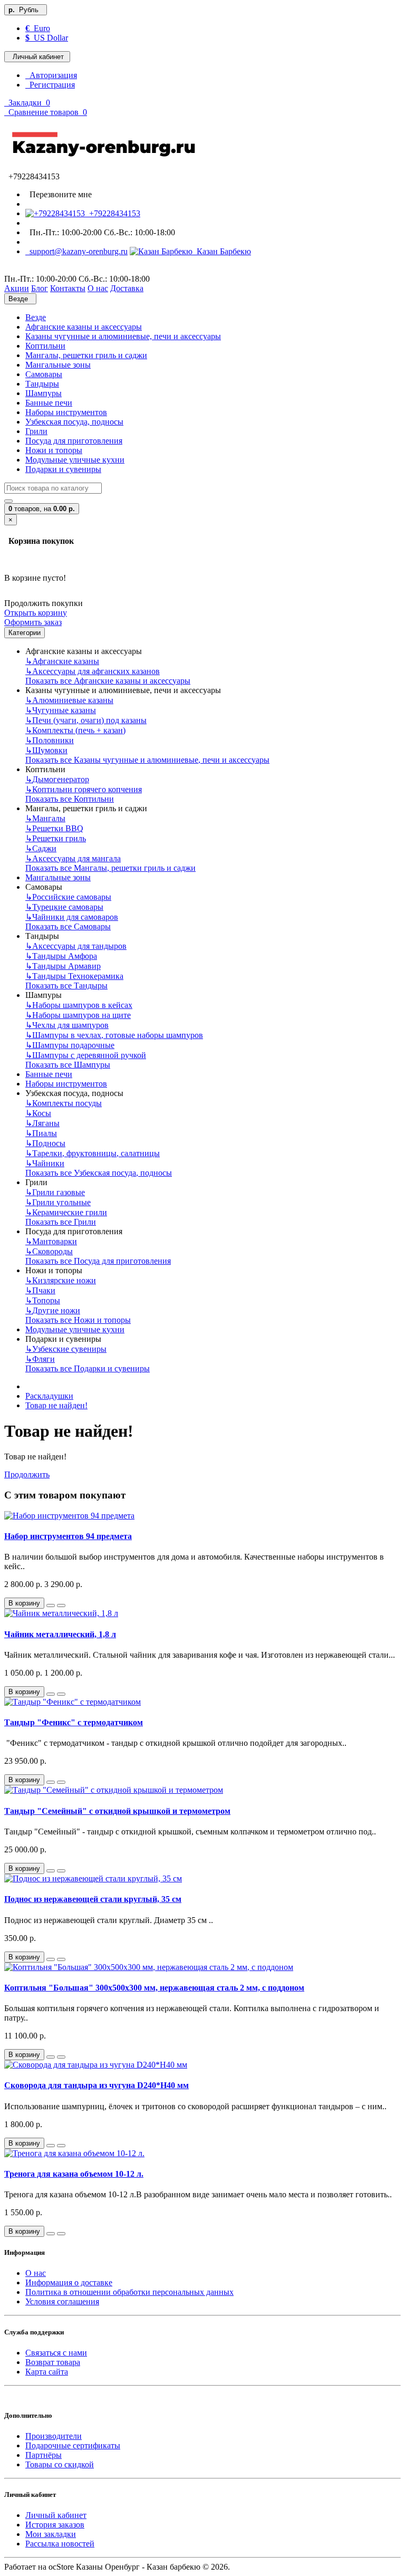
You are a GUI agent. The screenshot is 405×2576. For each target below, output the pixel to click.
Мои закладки (51, 2534)
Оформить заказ (33, 622)
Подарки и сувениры (63, 469)
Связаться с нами (56, 2353)
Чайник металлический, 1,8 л (60, 1634)
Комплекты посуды (64, 1103)
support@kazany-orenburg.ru (76, 251)
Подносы (45, 1143)
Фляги (40, 1359)
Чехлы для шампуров (67, 1025)
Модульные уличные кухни (75, 460)
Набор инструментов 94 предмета (68, 1536)
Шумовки (46, 750)
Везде (36, 317)
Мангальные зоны (58, 365)
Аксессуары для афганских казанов (93, 671)
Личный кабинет (56, 2515)
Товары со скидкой (60, 2464)
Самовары (44, 374)
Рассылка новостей (60, 2544)
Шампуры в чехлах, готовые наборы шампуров (114, 1035)
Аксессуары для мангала (73, 858)
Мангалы (45, 818)
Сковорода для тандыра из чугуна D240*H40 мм (97, 2085)
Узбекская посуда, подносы (74, 422)
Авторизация (51, 75)
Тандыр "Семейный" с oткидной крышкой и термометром (117, 1811)
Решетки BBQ (54, 828)
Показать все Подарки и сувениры (88, 1368)
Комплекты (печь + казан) (75, 730)
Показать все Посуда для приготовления (98, 1261)
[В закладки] (51, 1606)
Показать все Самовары (68, 926)
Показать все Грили (61, 1222)
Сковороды (49, 1251)
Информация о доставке (69, 2282)
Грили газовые (55, 1192)
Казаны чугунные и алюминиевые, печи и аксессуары (123, 336)
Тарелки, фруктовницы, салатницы (93, 1153)
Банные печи (49, 403)
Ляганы (42, 1123)
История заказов (55, 2525)
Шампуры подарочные (70, 1045)
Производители (54, 2436)
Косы (38, 1113)
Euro (38, 28)
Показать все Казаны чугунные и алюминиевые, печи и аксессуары (147, 760)
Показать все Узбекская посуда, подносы (99, 1173)
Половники (50, 740)
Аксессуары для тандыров (76, 946)
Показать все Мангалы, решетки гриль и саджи (110, 868)
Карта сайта (47, 2372)
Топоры (43, 1300)
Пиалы (41, 1133)
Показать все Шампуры (68, 1065)
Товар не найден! (56, 1405)
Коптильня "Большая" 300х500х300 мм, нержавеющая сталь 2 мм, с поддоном (154, 1988)
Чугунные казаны (61, 710)
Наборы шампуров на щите (78, 1015)
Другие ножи (53, 1310)
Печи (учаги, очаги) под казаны (86, 720)
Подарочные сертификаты (73, 2445)
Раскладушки (49, 1396)
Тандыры (42, 384)
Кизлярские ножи (61, 1280)
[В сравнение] (61, 1606)
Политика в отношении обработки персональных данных (129, 2292)
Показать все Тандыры (66, 986)
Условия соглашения (62, 2301)
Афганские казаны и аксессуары (84, 327)
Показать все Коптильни (70, 799)
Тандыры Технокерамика (74, 976)
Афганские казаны (62, 661)
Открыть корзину (36, 613)
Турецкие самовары (64, 907)
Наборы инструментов (66, 412)
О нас (36, 2273)
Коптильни (45, 346)
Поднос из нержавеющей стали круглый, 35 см (93, 1899)
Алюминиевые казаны (69, 700)
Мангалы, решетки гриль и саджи (86, 355)
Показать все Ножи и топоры (78, 1320)
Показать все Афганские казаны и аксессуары (108, 681)
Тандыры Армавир (63, 966)
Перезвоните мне (59, 194)
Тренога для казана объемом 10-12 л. (74, 2174)
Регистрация (50, 85)
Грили (36, 431)
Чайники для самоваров (72, 917)
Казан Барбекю (222, 251)
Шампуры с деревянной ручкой (86, 1055)
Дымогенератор (57, 779)
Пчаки (40, 1290)
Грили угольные (58, 1202)
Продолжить (27, 1474)
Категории (25, 633)
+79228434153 (113, 213)
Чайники (45, 1163)
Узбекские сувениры (66, 1349)
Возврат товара (53, 2362)
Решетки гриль (56, 838)
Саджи (41, 848)
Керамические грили (66, 1212)
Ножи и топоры (54, 450)
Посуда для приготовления (74, 441)
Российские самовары (68, 897)
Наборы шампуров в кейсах (79, 1005)
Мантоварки (51, 1241)
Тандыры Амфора (61, 956)
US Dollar (47, 38)
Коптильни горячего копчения (84, 789)
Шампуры (44, 393)
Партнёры (44, 2455)
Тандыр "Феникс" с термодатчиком (74, 1722)
